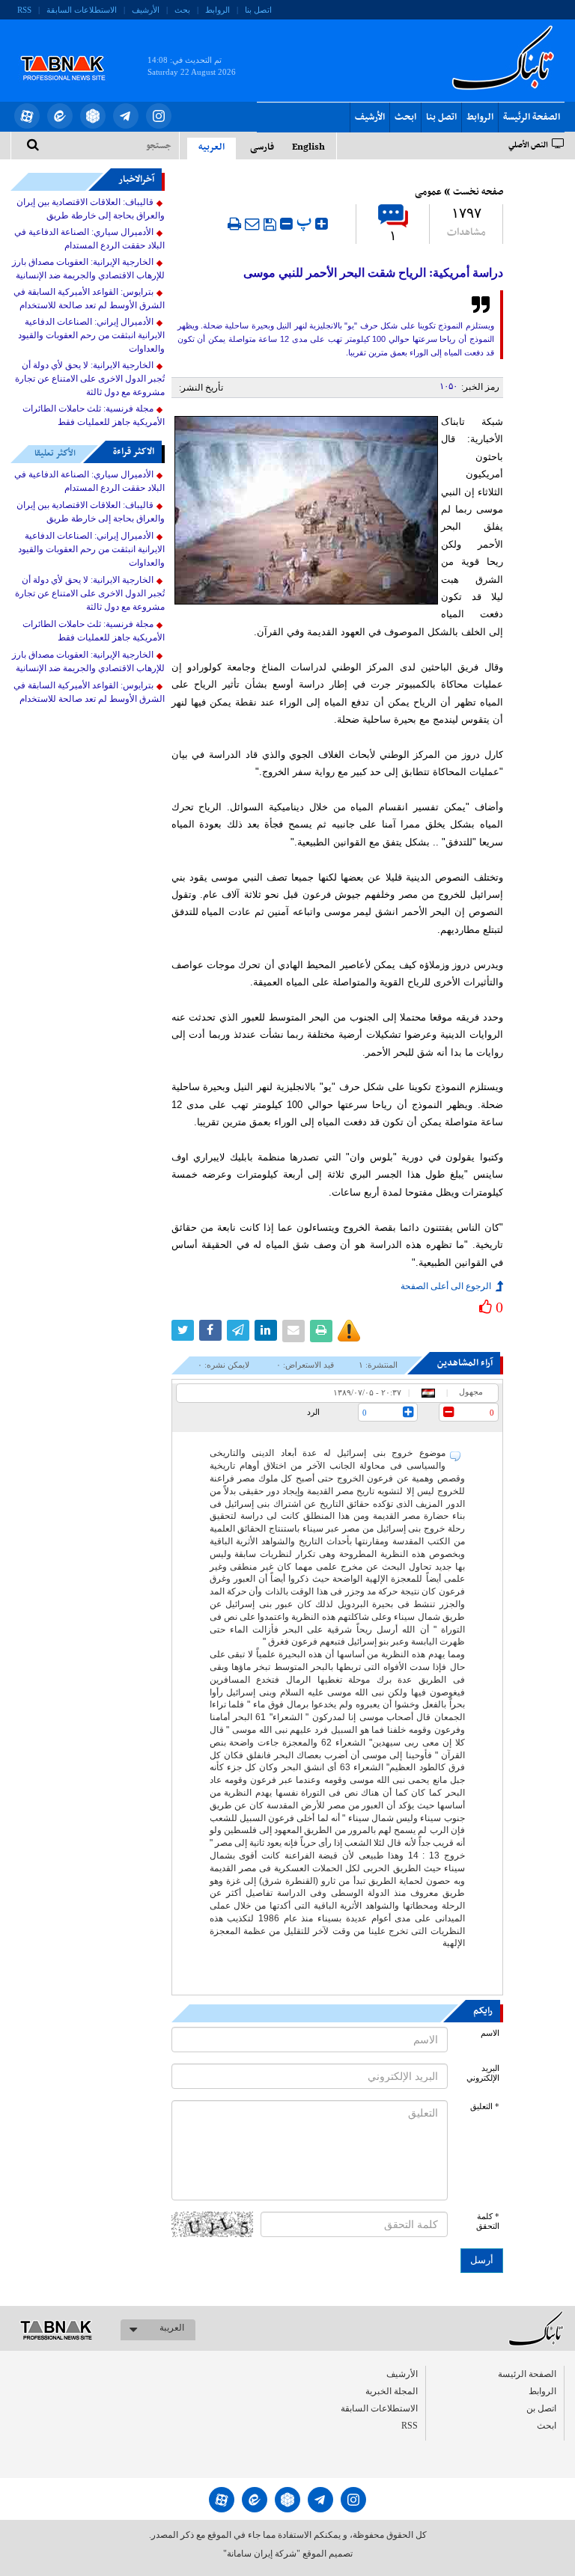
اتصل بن (541, 2408)
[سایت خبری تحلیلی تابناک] (72, 51)
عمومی (428, 192)
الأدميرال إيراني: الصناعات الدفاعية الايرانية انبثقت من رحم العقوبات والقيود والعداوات (91, 335)
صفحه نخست (478, 192)
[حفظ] (270, 224)
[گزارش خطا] (349, 1331)
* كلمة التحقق (488, 2221)
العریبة (172, 2328)
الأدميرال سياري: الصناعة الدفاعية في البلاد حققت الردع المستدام (89, 239)
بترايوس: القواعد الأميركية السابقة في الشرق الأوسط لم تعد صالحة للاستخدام (89, 299)
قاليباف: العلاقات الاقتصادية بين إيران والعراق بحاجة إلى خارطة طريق (91, 209)
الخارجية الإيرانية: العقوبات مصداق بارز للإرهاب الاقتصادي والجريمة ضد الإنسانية (88, 269)
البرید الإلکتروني (483, 2073)
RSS (24, 10)
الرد (313, 1412)
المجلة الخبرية (392, 2391)
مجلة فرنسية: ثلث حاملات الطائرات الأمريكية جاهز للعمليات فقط (94, 415)
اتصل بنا (258, 10)
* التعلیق (485, 2107)
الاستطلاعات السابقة (82, 10)
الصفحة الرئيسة (532, 117)
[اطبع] (234, 224)
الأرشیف (146, 10)
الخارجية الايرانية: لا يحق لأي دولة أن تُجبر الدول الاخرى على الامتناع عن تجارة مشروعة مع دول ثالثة (90, 379)
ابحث (405, 117)
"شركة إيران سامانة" (262, 2554)
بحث (182, 10)
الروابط (217, 10)
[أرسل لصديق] (252, 224)
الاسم (490, 2033)
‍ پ (306, 222)
